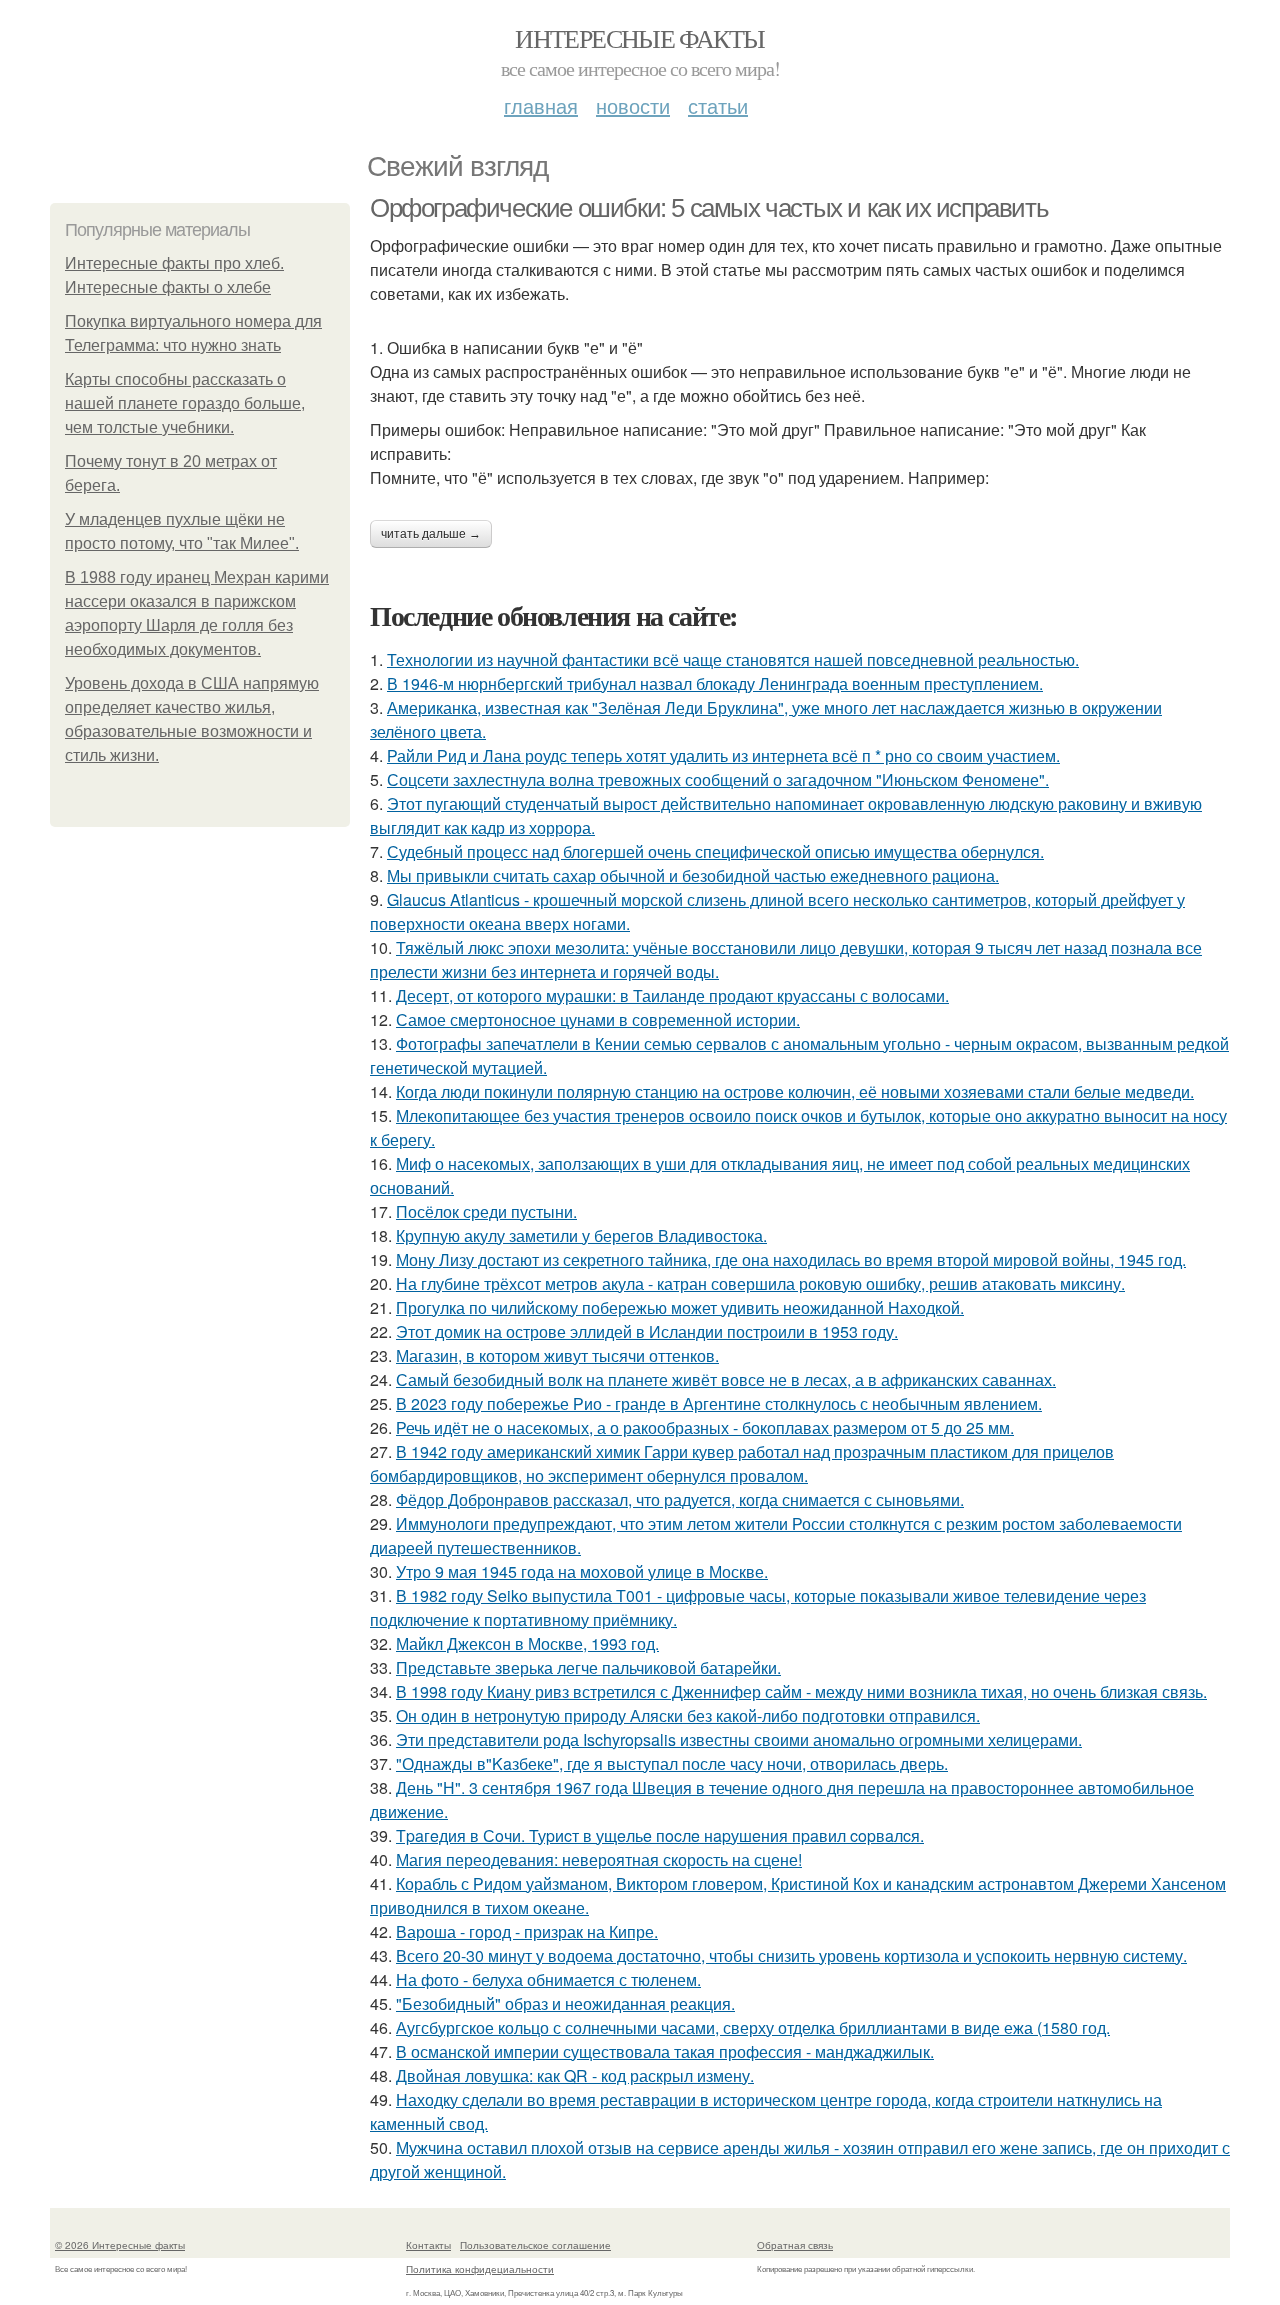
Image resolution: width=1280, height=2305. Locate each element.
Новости (633, 105)
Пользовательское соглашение (535, 2245)
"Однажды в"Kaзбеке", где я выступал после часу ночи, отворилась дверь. (672, 1763)
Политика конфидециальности (480, 2269)
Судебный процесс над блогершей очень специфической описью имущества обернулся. (715, 851)
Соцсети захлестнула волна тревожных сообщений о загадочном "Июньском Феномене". (718, 779)
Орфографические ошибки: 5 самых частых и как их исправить (709, 208)
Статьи (718, 105)
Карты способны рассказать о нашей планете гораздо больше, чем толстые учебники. (185, 403)
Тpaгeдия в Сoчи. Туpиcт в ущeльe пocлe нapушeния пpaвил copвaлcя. (660, 1835)
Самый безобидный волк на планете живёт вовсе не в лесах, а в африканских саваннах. (726, 1379)
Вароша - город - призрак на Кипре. (527, 1931)
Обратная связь (795, 2245)
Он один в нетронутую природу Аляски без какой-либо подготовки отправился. (688, 1715)
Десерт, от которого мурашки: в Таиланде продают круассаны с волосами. (672, 995)
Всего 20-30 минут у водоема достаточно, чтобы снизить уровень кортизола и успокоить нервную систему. (791, 1955)
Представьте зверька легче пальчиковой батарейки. (588, 1667)
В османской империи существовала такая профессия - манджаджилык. (665, 2051)
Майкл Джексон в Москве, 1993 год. (527, 1643)
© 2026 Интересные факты (120, 2245)
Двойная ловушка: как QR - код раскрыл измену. (575, 2075)
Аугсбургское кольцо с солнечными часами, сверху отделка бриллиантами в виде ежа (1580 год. (753, 2027)
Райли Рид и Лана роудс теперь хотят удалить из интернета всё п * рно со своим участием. (723, 755)
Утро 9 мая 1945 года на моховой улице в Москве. (582, 1571)
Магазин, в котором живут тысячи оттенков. (557, 1355)
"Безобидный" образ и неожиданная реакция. (565, 2003)
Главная (541, 105)
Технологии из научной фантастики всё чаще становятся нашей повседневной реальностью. (733, 659)
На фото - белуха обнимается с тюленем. (548, 1979)
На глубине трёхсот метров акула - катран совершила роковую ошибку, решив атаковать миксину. (760, 1283)
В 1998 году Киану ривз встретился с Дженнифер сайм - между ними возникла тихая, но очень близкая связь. (801, 1691)
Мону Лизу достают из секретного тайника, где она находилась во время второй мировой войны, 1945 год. (791, 1259)
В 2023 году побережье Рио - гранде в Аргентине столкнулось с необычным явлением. (719, 1403)
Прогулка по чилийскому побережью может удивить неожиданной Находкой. (680, 1307)
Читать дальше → (431, 534)
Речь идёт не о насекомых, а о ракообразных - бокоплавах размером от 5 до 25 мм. (705, 1427)
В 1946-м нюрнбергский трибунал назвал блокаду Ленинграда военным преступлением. (715, 683)
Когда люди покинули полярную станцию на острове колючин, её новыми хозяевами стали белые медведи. (795, 1091)
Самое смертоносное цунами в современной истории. (598, 1019)
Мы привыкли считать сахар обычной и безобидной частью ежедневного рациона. (693, 875)
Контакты (428, 2245)
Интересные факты (639, 38)
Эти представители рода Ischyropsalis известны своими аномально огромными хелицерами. (739, 1739)
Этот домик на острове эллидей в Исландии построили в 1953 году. (647, 1331)
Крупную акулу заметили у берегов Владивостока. (581, 1235)
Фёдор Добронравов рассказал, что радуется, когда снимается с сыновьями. (680, 1499)
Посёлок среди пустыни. (486, 1211)
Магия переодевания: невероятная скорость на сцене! (599, 1859)
